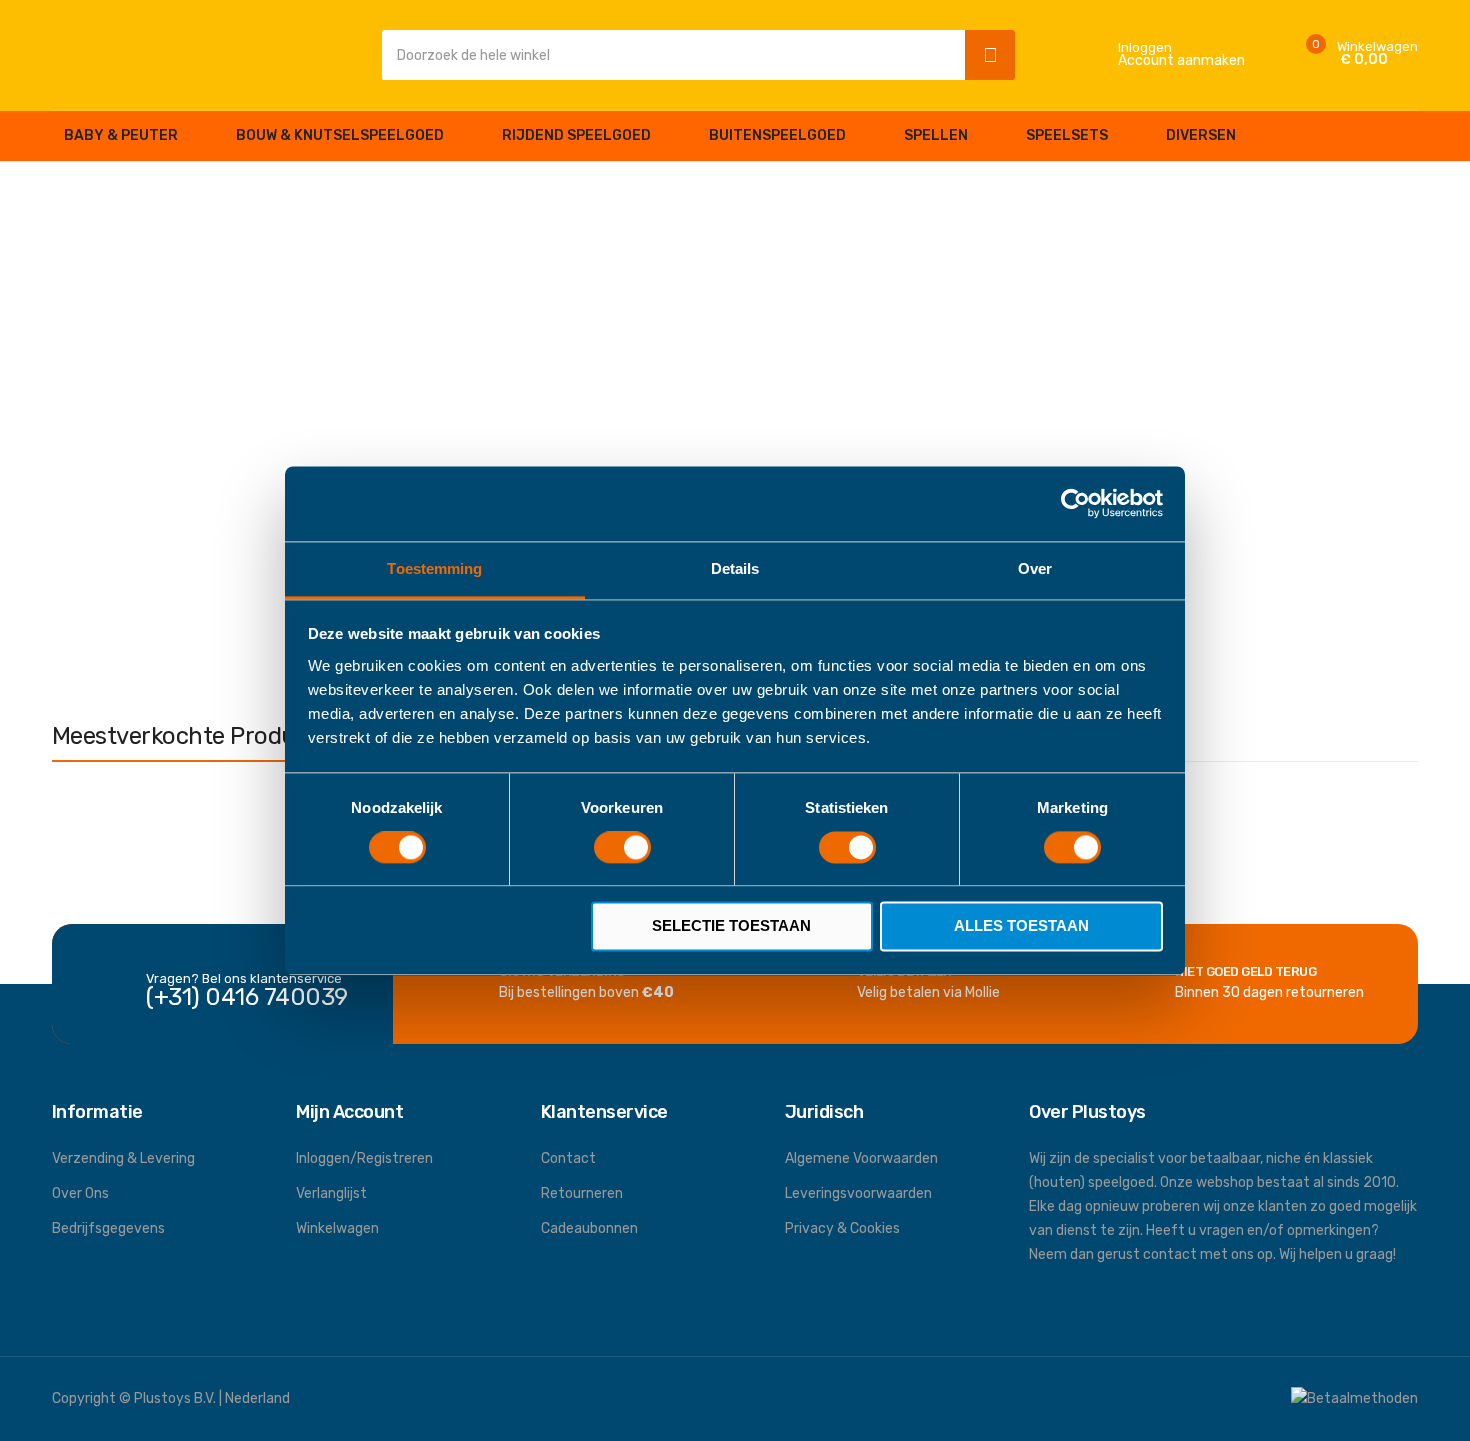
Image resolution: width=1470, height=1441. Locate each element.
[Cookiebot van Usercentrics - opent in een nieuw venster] (1075, 503)
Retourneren (582, 1193)
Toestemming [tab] (434, 568)
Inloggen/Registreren (364, 1158)
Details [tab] (735, 568)
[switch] (622, 849)
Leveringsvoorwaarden (858, 1193)
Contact (568, 1158)
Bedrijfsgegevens (108, 1228)
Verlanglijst (331, 1193)
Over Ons (80, 1193)
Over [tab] (1035, 568)
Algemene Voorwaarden (861, 1158)
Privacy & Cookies (842, 1228)
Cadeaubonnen (589, 1228)
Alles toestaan (1021, 926)
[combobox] (669, 55)
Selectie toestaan (731, 926)
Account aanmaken (1181, 61)
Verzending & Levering (123, 1158)
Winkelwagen (337, 1228)
